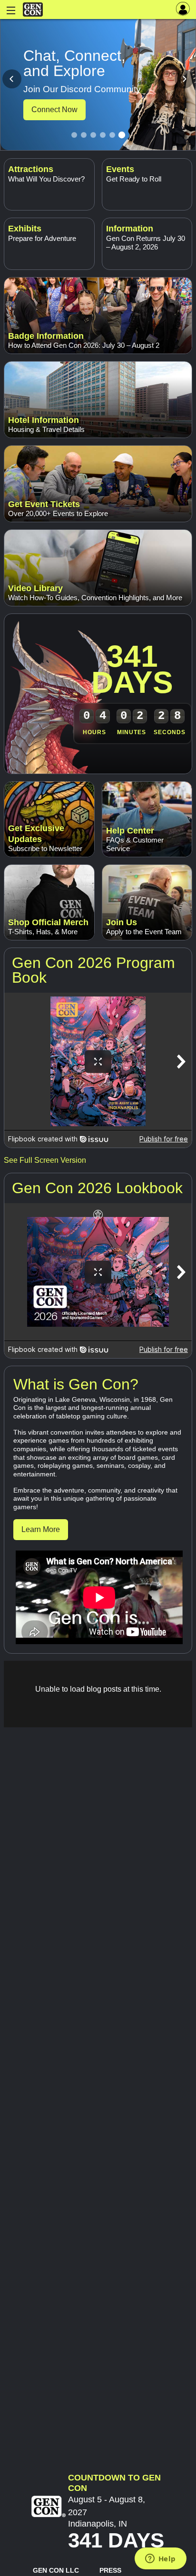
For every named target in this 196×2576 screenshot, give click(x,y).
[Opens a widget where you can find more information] (160, 2559)
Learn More (41, 1529)
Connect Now (54, 110)
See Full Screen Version (45, 1160)
